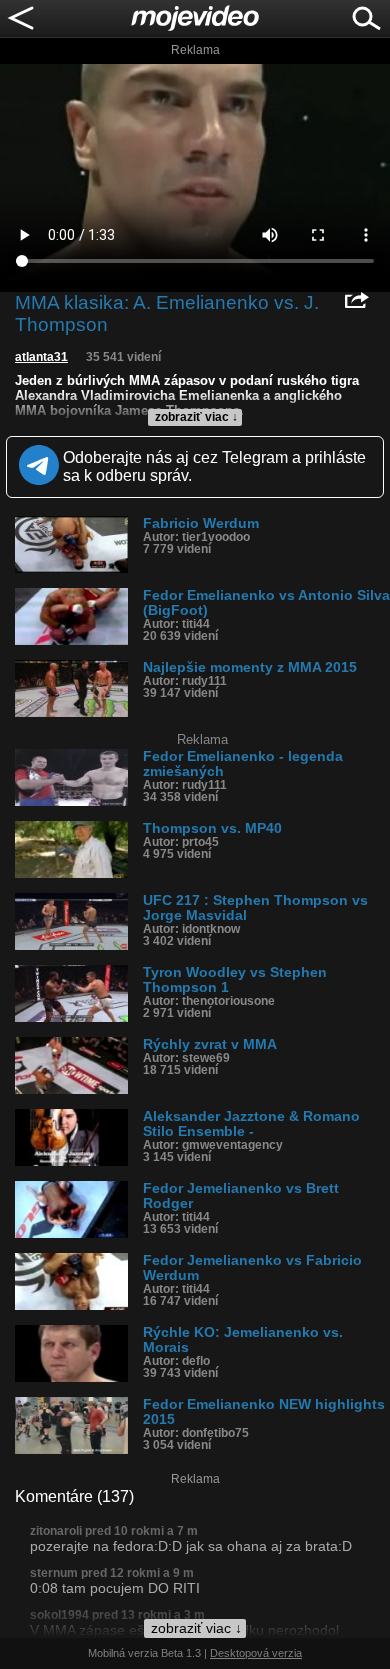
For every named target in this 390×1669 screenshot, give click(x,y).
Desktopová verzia (256, 1653)
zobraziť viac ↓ (196, 417)
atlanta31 (41, 357)
